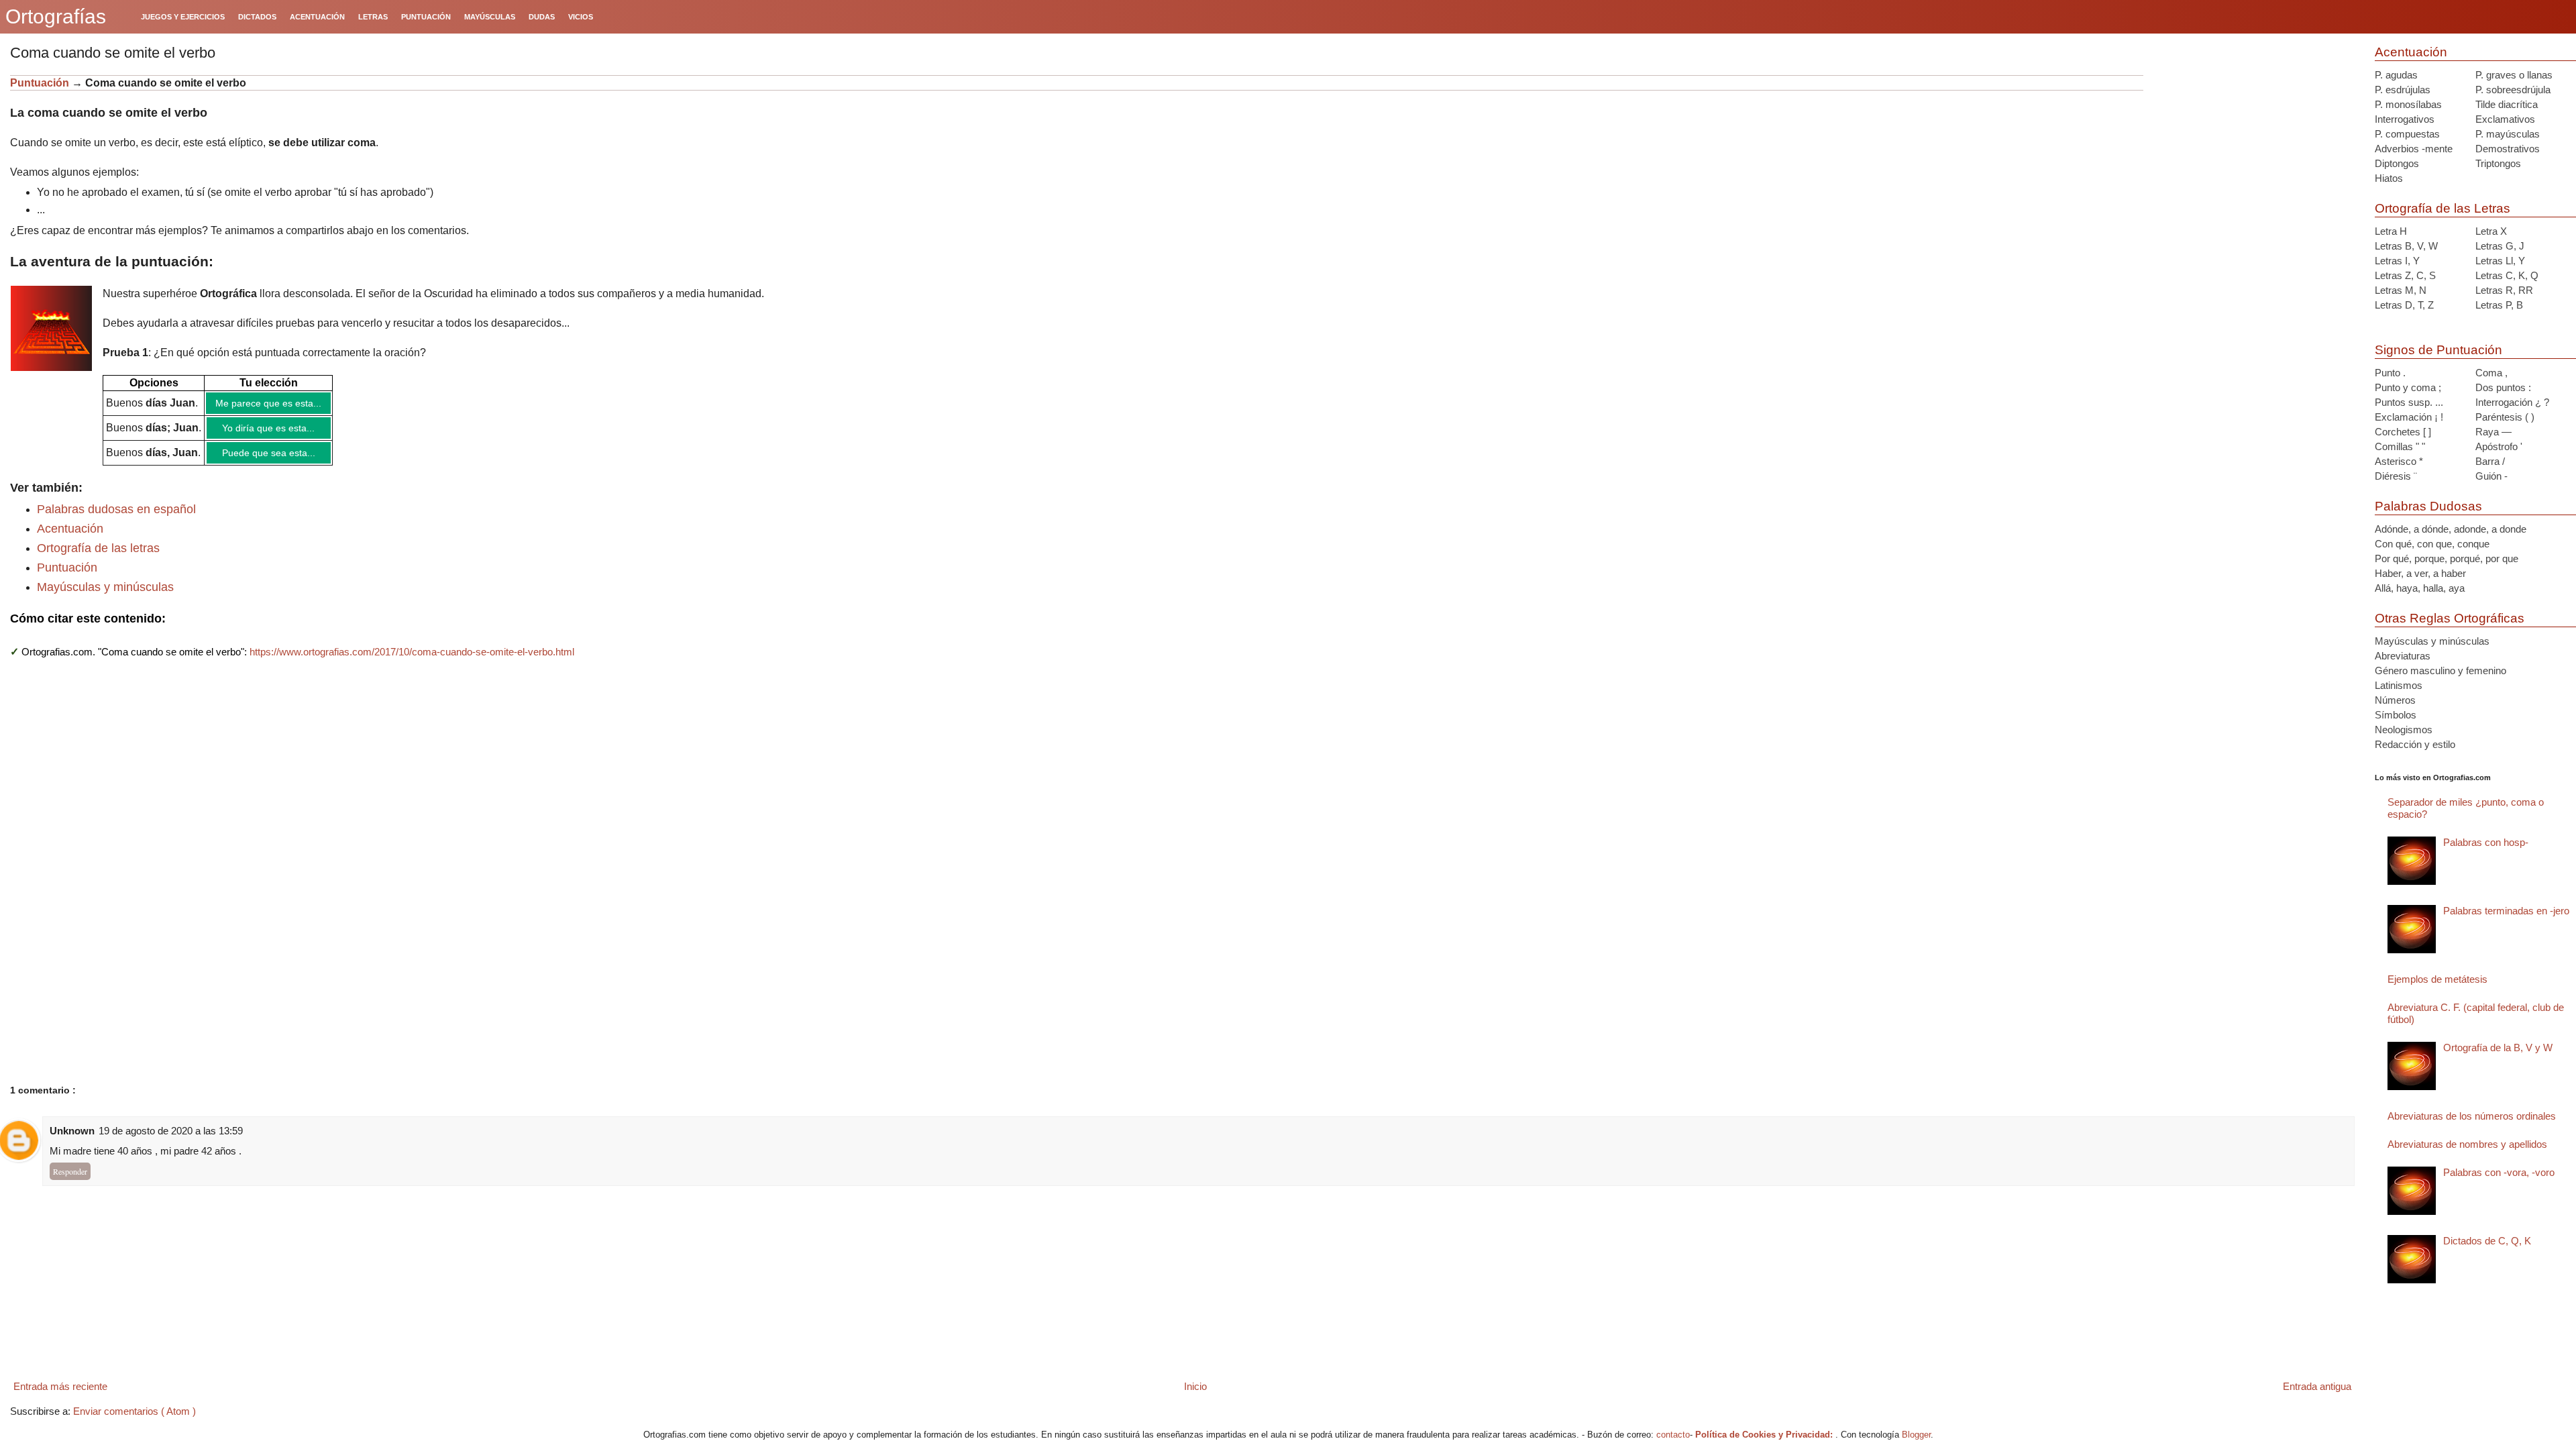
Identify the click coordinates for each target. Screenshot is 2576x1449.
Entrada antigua (2317, 1386)
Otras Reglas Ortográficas (2450, 618)
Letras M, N (2401, 290)
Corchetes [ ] (2403, 432)
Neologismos (2404, 730)
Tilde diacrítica (2507, 104)
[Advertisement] (2254, 159)
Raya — (2493, 432)
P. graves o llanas (2514, 75)
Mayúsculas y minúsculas (105, 587)
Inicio (1195, 1386)
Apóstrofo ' (2499, 446)
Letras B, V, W (2406, 246)
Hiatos (2389, 178)
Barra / (2490, 461)
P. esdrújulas (2403, 90)
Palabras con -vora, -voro (2499, 1172)
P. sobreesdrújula (2513, 90)
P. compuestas (2407, 134)
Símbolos (2396, 715)
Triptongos (2498, 163)
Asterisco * (2399, 461)
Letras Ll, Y (2500, 261)
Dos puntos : (2503, 387)
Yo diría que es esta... (268, 428)
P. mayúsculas (2508, 134)
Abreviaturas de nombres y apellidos (2467, 1144)
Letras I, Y (2397, 261)
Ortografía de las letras (98, 548)
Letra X (2491, 231)
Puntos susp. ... (2409, 402)
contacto (1673, 1435)
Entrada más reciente (60, 1386)
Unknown (72, 1131)
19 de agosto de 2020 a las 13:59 (171, 1131)
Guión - (2491, 476)
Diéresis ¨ (2396, 476)
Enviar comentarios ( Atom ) (135, 1411)
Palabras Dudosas (2428, 506)
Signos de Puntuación (2438, 350)
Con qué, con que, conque (2432, 544)
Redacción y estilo (2415, 744)
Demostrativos (2508, 149)
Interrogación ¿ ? (2512, 402)
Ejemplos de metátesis (2437, 979)
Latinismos (2399, 685)
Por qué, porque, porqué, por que (2447, 558)
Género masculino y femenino (2440, 670)
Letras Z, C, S (2405, 275)
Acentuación (70, 529)
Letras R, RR (2504, 290)
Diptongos (2397, 163)
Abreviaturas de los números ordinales (2472, 1116)
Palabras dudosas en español (116, 509)
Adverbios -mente (2414, 149)
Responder (70, 1171)
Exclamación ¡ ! (2409, 417)
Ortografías (56, 16)
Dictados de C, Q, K (2487, 1241)
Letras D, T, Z (2404, 305)
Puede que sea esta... (269, 453)
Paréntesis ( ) (2505, 417)
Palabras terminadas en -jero (2506, 911)
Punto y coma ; (2408, 387)
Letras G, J (2500, 246)
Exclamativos (2505, 119)
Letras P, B (2499, 305)
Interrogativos (2405, 119)
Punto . (2390, 373)
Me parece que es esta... (268, 403)
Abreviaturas (2403, 656)
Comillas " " (2400, 446)
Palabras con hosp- (2486, 842)
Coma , (2491, 373)
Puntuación (41, 83)
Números (2395, 700)
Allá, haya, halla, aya (2420, 588)
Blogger (1916, 1435)
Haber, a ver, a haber (2420, 573)
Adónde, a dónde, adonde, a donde (2451, 529)
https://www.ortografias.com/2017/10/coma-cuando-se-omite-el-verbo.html (412, 652)
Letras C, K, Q (2507, 275)
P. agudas (2396, 75)
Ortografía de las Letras (2443, 208)
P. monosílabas (2408, 104)
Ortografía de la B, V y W (2498, 1048)
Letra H (2391, 231)
